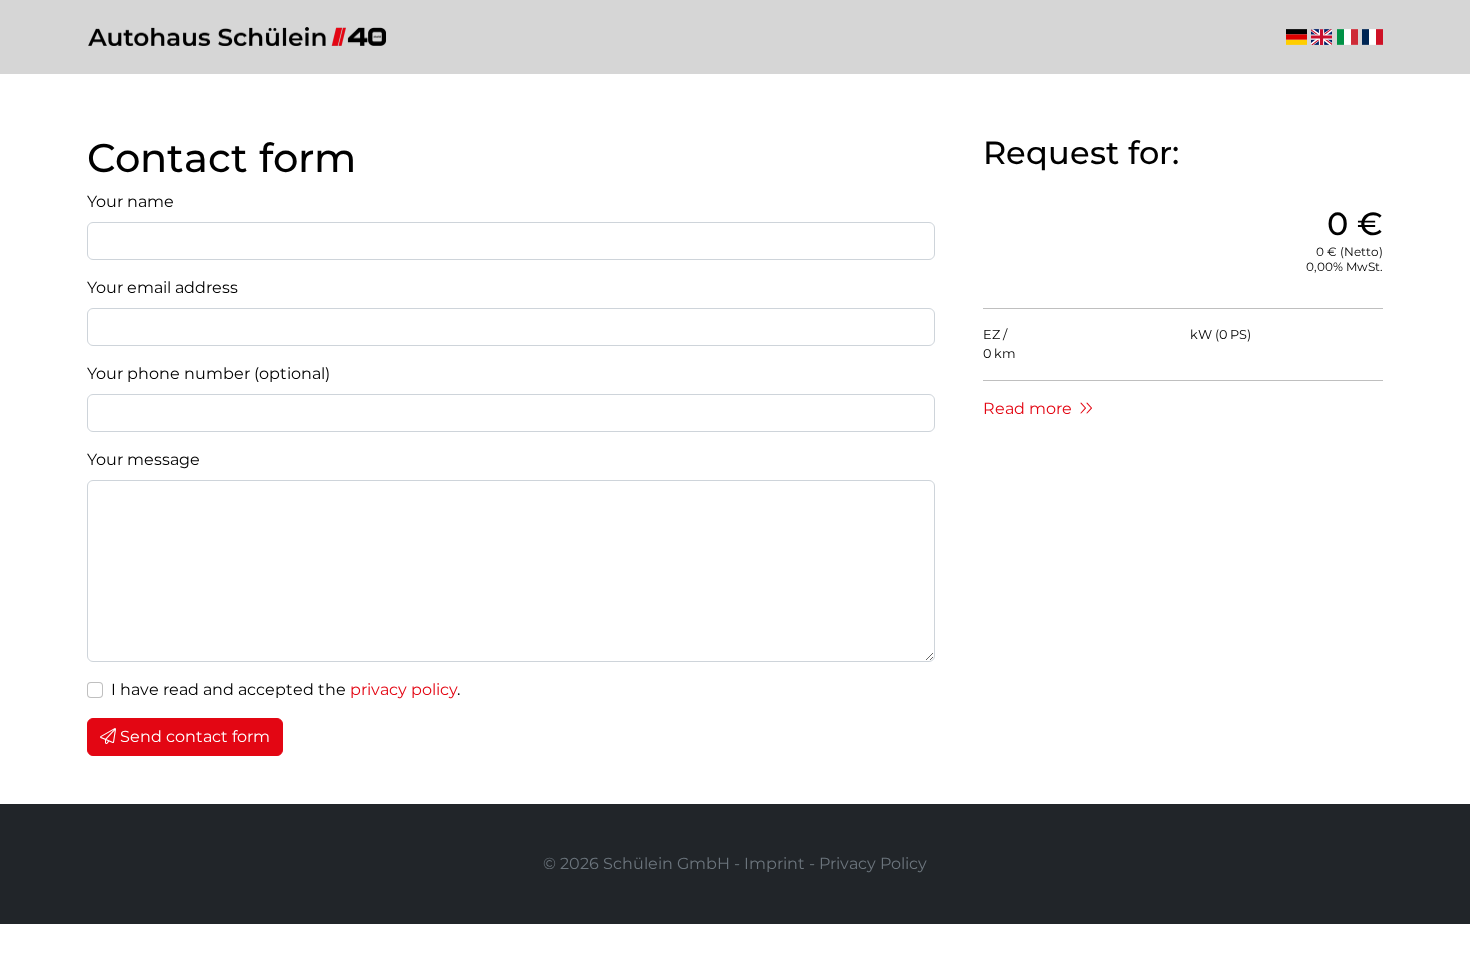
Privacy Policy (873, 863)
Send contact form (195, 736)
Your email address (162, 287)
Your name (130, 201)
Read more (1029, 408)
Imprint (774, 863)
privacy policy (403, 689)
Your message (143, 459)
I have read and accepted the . (285, 689)
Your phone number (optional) (208, 373)
